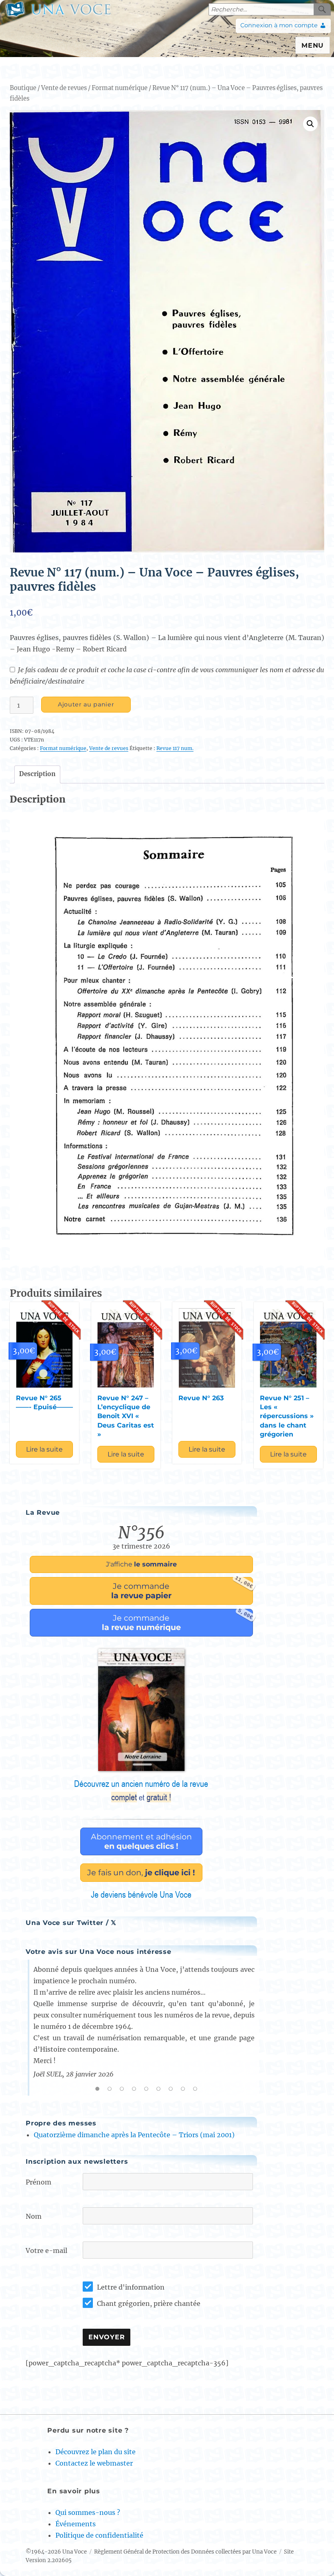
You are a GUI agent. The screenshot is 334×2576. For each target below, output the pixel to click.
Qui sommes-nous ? (88, 2512)
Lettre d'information (131, 2287)
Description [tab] (37, 774)
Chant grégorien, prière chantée (149, 2303)
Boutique (23, 88)
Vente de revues (64, 88)
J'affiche (141, 1564)
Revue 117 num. (175, 748)
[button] (310, 124)
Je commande (182, 1589)
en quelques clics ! (141, 1841)
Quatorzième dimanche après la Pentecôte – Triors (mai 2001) (134, 2135)
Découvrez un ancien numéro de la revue (141, 1791)
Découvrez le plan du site (96, 2452)
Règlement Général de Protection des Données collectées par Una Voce (185, 2552)
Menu (313, 45)
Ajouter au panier (86, 704)
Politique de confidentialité (99, 2535)
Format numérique (120, 88)
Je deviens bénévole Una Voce (141, 1894)
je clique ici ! (141, 1872)
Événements (76, 2524)
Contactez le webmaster (94, 2463)
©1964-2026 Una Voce (56, 2552)
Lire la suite (44, 1449)
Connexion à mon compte (279, 25)
